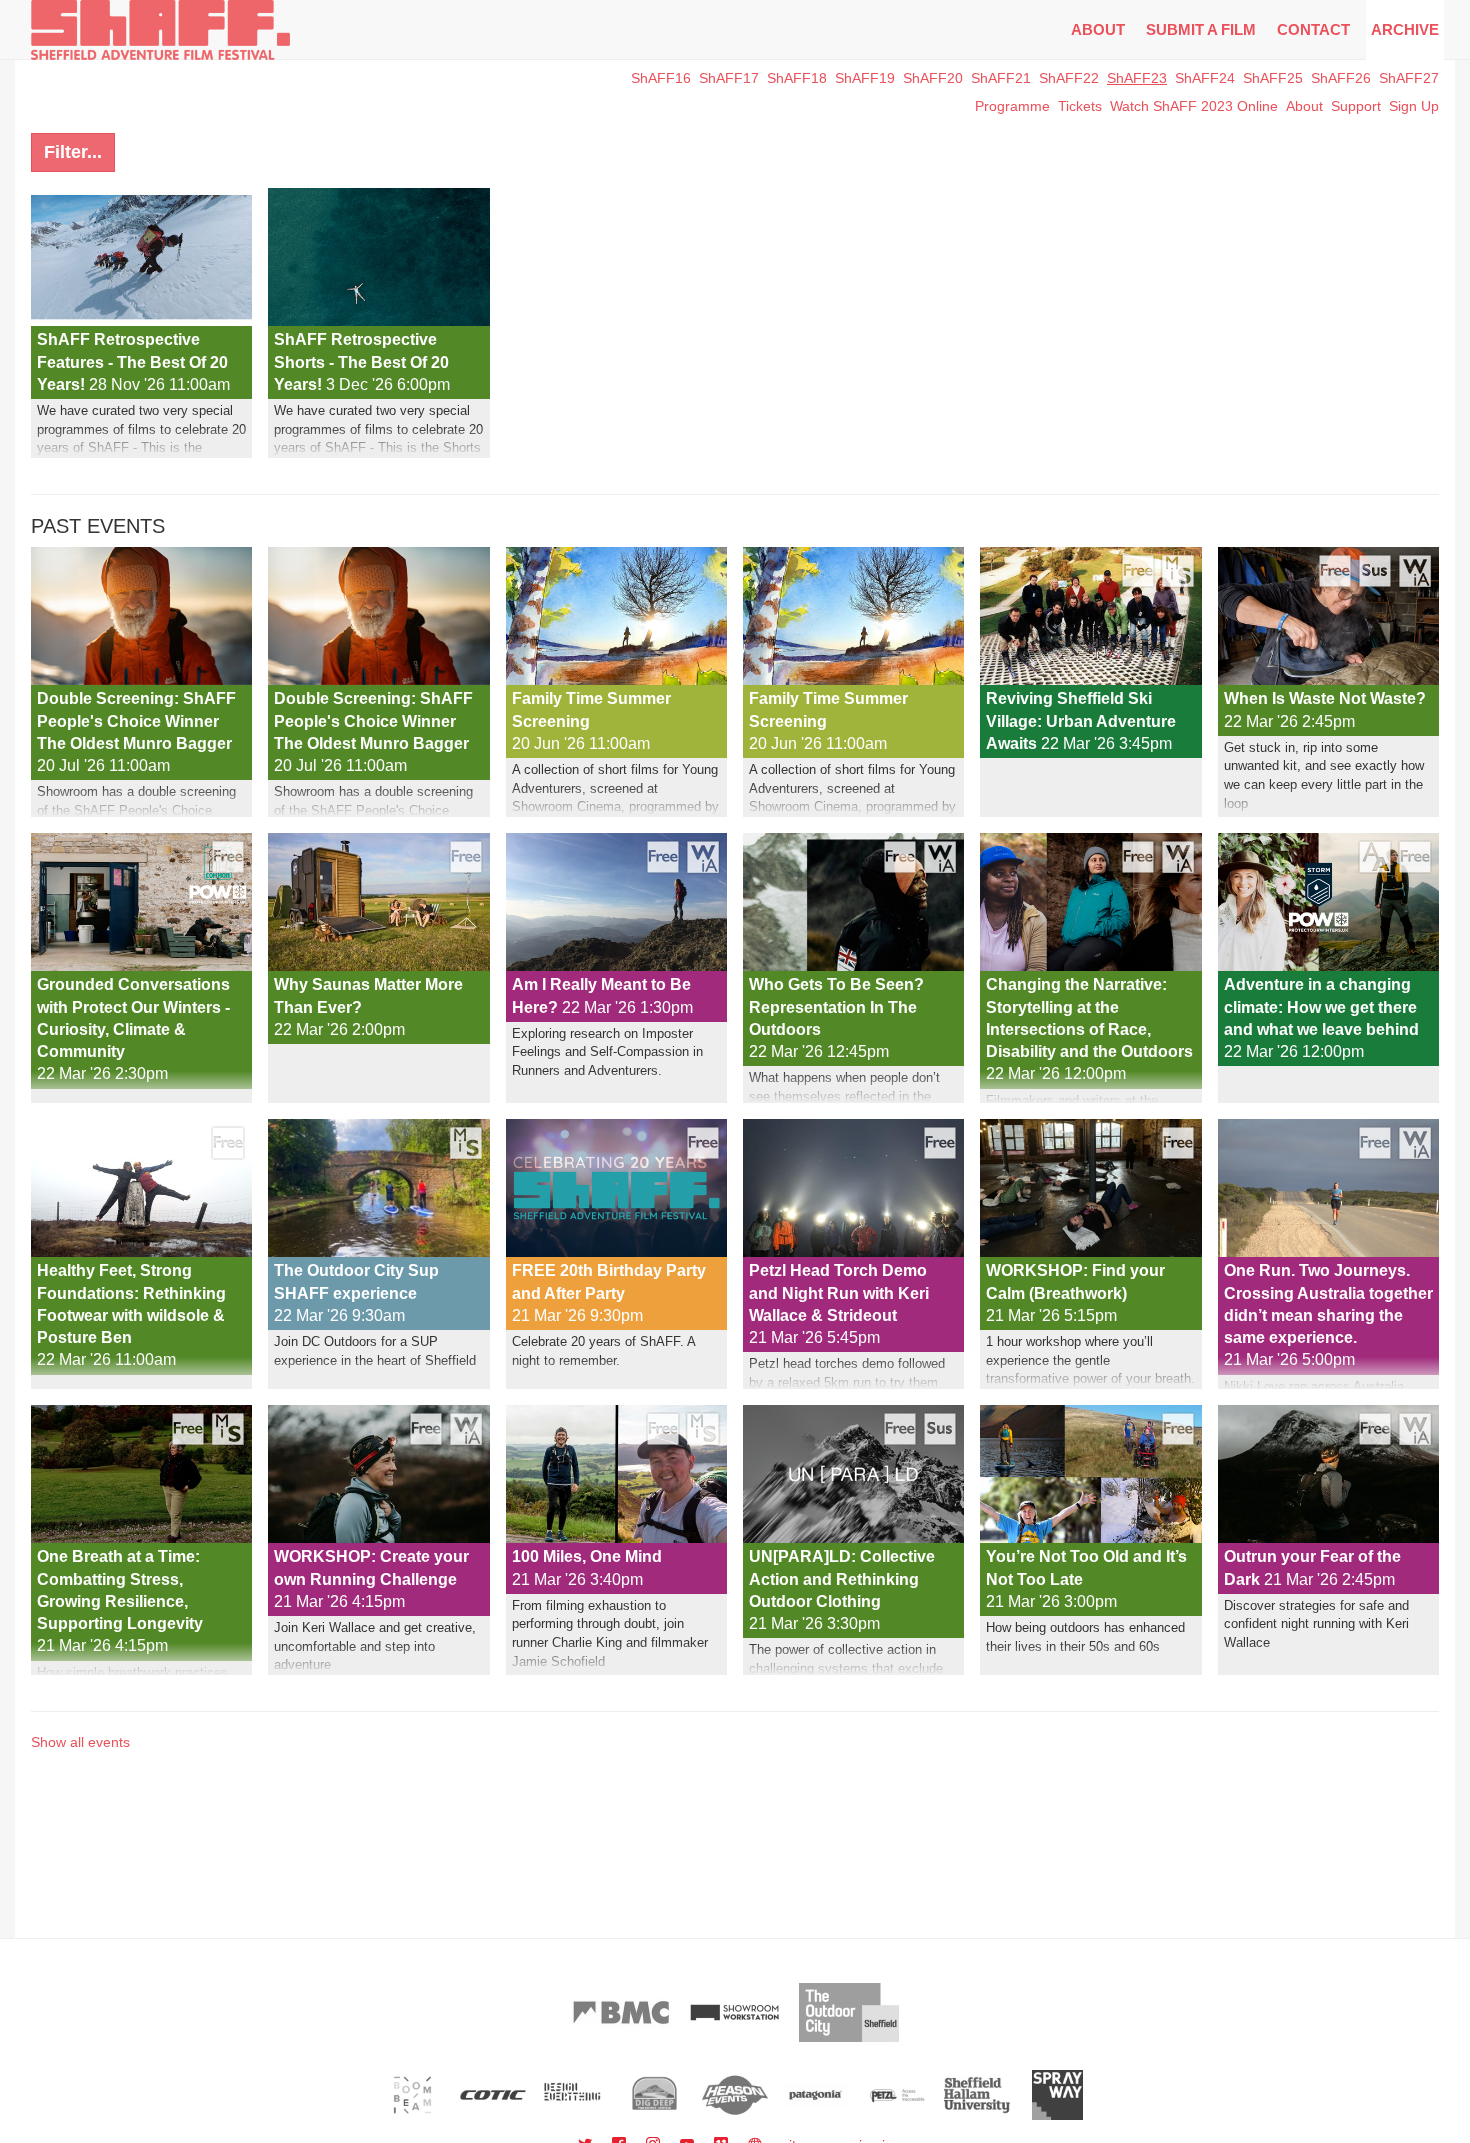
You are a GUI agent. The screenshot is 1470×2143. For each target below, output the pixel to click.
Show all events (80, 1742)
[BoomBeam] (412, 2095)
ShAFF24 (1205, 78)
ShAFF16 (661, 78)
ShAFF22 (1069, 78)
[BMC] (621, 2012)
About (1098, 29)
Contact (1313, 29)
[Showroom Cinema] (735, 2012)
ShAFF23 (1137, 78)
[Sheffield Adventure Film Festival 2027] (160, 30)
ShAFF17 (729, 78)
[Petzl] (896, 2095)
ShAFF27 (1409, 78)
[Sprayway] (1057, 2095)
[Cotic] (493, 2095)
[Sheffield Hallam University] (977, 2095)
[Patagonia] (815, 2095)
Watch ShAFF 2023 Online (1194, 106)
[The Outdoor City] (849, 2012)
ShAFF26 (1341, 78)
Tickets (1080, 106)
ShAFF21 (1001, 78)
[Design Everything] (573, 2095)
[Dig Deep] (654, 2095)
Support (1356, 106)
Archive (1405, 29)
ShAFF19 (865, 78)
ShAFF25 (1273, 78)
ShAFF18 (797, 78)
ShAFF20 (933, 78)
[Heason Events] (735, 2095)
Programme (1012, 106)
